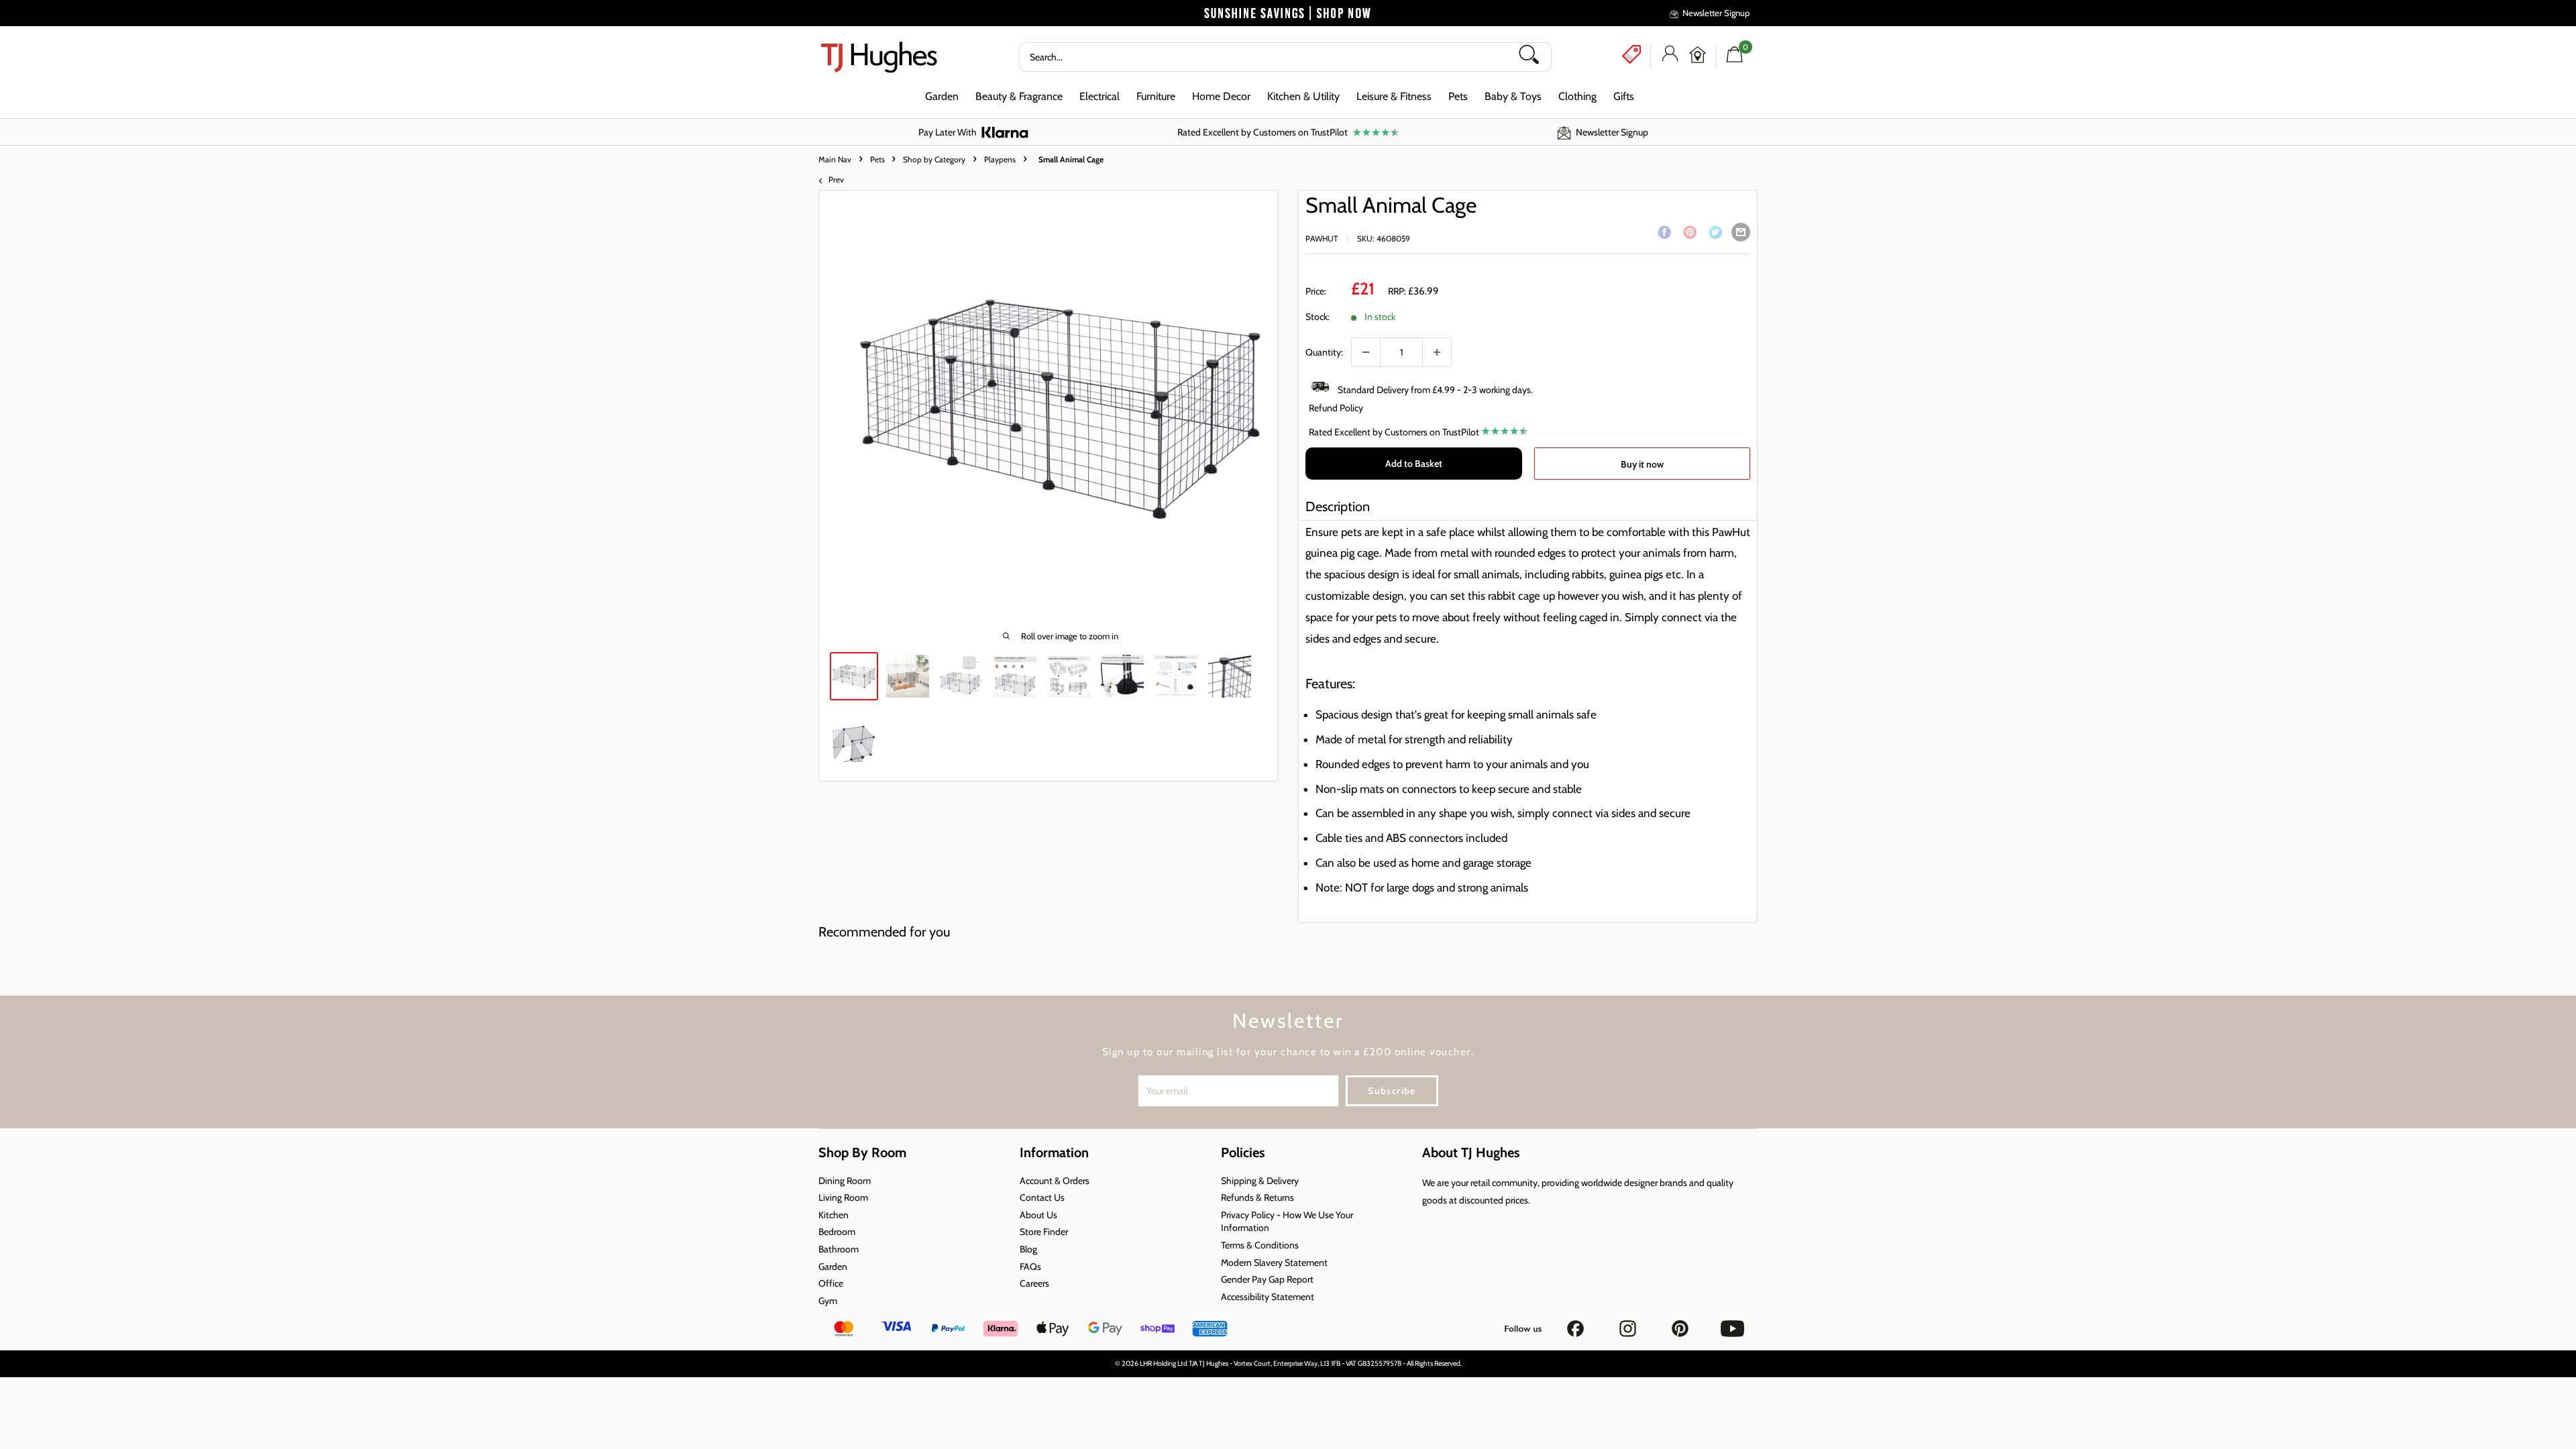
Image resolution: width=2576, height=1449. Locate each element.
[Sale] (1631, 54)
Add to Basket (1414, 464)
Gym (828, 1301)
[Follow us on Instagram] (1629, 1324)
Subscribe (1392, 1091)
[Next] (1267, 407)
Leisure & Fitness (1394, 96)
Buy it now (1642, 464)
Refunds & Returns (1257, 1197)
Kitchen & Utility (1303, 96)
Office (831, 1283)
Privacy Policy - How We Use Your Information (1287, 1222)
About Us (1038, 1215)
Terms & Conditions (1260, 1245)
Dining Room (845, 1181)
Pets (1458, 96)
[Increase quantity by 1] (1437, 352)
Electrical (1099, 96)
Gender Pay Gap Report (1267, 1279)
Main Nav (835, 159)
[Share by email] (1741, 232)
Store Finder (1044, 1232)
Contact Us (1042, 1197)
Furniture (1156, 96)
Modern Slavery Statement (1274, 1263)
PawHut (1322, 238)
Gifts (1624, 96)
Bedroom (837, 1232)
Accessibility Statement (1268, 1297)
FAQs (1030, 1267)
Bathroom (839, 1249)
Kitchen (834, 1215)
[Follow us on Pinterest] (1681, 1324)
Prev (836, 179)
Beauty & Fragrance (1019, 96)
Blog (1028, 1249)
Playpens (1000, 159)
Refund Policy (1336, 408)
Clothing (1577, 96)
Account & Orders (1055, 1181)
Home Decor (1221, 96)
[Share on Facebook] (1664, 235)
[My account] (1670, 57)
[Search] (1534, 57)
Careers (1034, 1283)
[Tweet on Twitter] (1715, 235)
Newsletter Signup (1716, 13)
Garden (942, 96)
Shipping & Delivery (1260, 1181)
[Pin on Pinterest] (1690, 235)
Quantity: (1324, 352)
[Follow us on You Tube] (1732, 1324)
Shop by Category (934, 159)
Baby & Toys (1513, 96)
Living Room (843, 1197)
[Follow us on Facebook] (1576, 1324)
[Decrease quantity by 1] (1366, 352)
